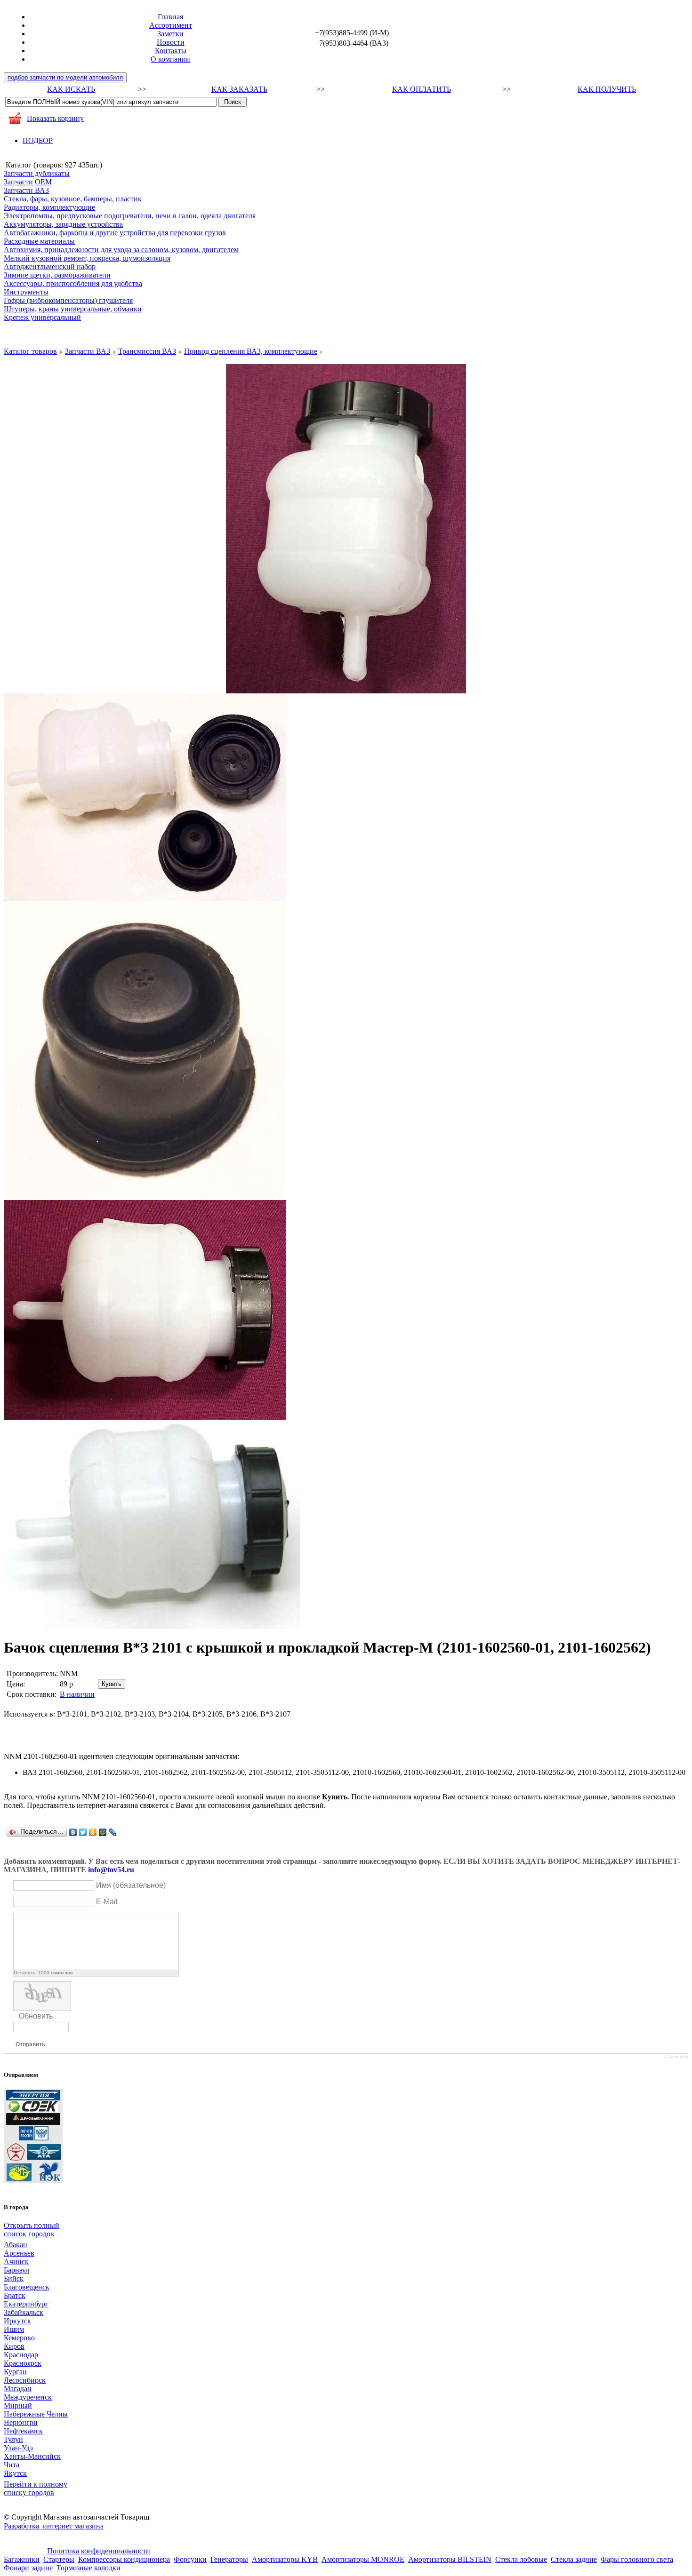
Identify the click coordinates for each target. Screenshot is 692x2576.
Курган (15, 2372)
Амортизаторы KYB (285, 2559)
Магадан (18, 2389)
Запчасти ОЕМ (28, 182)
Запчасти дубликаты (37, 173)
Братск (15, 2295)
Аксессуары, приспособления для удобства (73, 283)
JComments (676, 2057)
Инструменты (26, 292)
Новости (171, 42)
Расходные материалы (39, 241)
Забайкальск (24, 2312)
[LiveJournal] (113, 1832)
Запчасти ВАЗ (26, 190)
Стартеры (59, 2559)
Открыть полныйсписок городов (32, 2230)
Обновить (36, 2016)
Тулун (13, 2439)
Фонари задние (28, 2568)
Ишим (14, 2329)
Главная (170, 17)
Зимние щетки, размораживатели (57, 275)
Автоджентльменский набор (50, 266)
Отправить (30, 2044)
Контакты (171, 51)
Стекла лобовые (521, 2559)
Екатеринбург (26, 2304)
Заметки (170, 34)
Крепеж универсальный (42, 317)
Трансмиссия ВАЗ (147, 351)
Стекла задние (574, 2559)
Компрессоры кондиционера (124, 2559)
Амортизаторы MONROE (363, 2559)
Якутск (15, 2473)
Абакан (16, 2245)
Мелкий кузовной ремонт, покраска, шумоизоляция (87, 258)
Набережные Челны (36, 2414)
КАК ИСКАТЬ (71, 89)
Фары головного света (637, 2559)
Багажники (22, 2559)
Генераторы (229, 2559)
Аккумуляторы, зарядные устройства (63, 224)
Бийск (14, 2278)
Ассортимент (171, 25)
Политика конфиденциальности (99, 2551)
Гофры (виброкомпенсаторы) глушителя (68, 300)
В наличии (77, 1694)
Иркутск (17, 2321)
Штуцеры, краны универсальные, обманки (73, 309)
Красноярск (23, 2363)
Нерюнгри (21, 2422)
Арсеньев (19, 2253)
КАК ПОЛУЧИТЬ (607, 89)
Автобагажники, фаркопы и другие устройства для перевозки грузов (115, 233)
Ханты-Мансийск (32, 2456)
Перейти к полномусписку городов (36, 2488)
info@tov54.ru (111, 1870)
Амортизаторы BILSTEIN (450, 2559)
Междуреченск (28, 2397)
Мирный (18, 2405)
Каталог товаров (30, 351)
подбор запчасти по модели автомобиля (65, 77)
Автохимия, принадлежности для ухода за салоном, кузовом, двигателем (121, 250)
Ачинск (16, 2262)
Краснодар (21, 2355)
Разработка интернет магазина (54, 2526)
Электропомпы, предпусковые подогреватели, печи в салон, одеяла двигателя (130, 216)
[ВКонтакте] (73, 1832)
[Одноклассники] (93, 1832)
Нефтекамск (23, 2431)
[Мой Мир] (103, 1832)
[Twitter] (83, 1832)
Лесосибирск (25, 2380)
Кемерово (19, 2338)
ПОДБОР (38, 140)
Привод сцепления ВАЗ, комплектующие (251, 351)
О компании (170, 59)
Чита (12, 2465)
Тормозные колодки (89, 2568)
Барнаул (16, 2270)
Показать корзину (55, 118)
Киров (14, 2346)
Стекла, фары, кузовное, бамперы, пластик (73, 199)
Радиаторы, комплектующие (49, 207)
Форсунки (190, 2559)
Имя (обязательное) (131, 1885)
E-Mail (107, 1902)
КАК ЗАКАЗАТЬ (239, 89)
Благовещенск (27, 2287)
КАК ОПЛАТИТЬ (422, 89)
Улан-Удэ (18, 2448)
